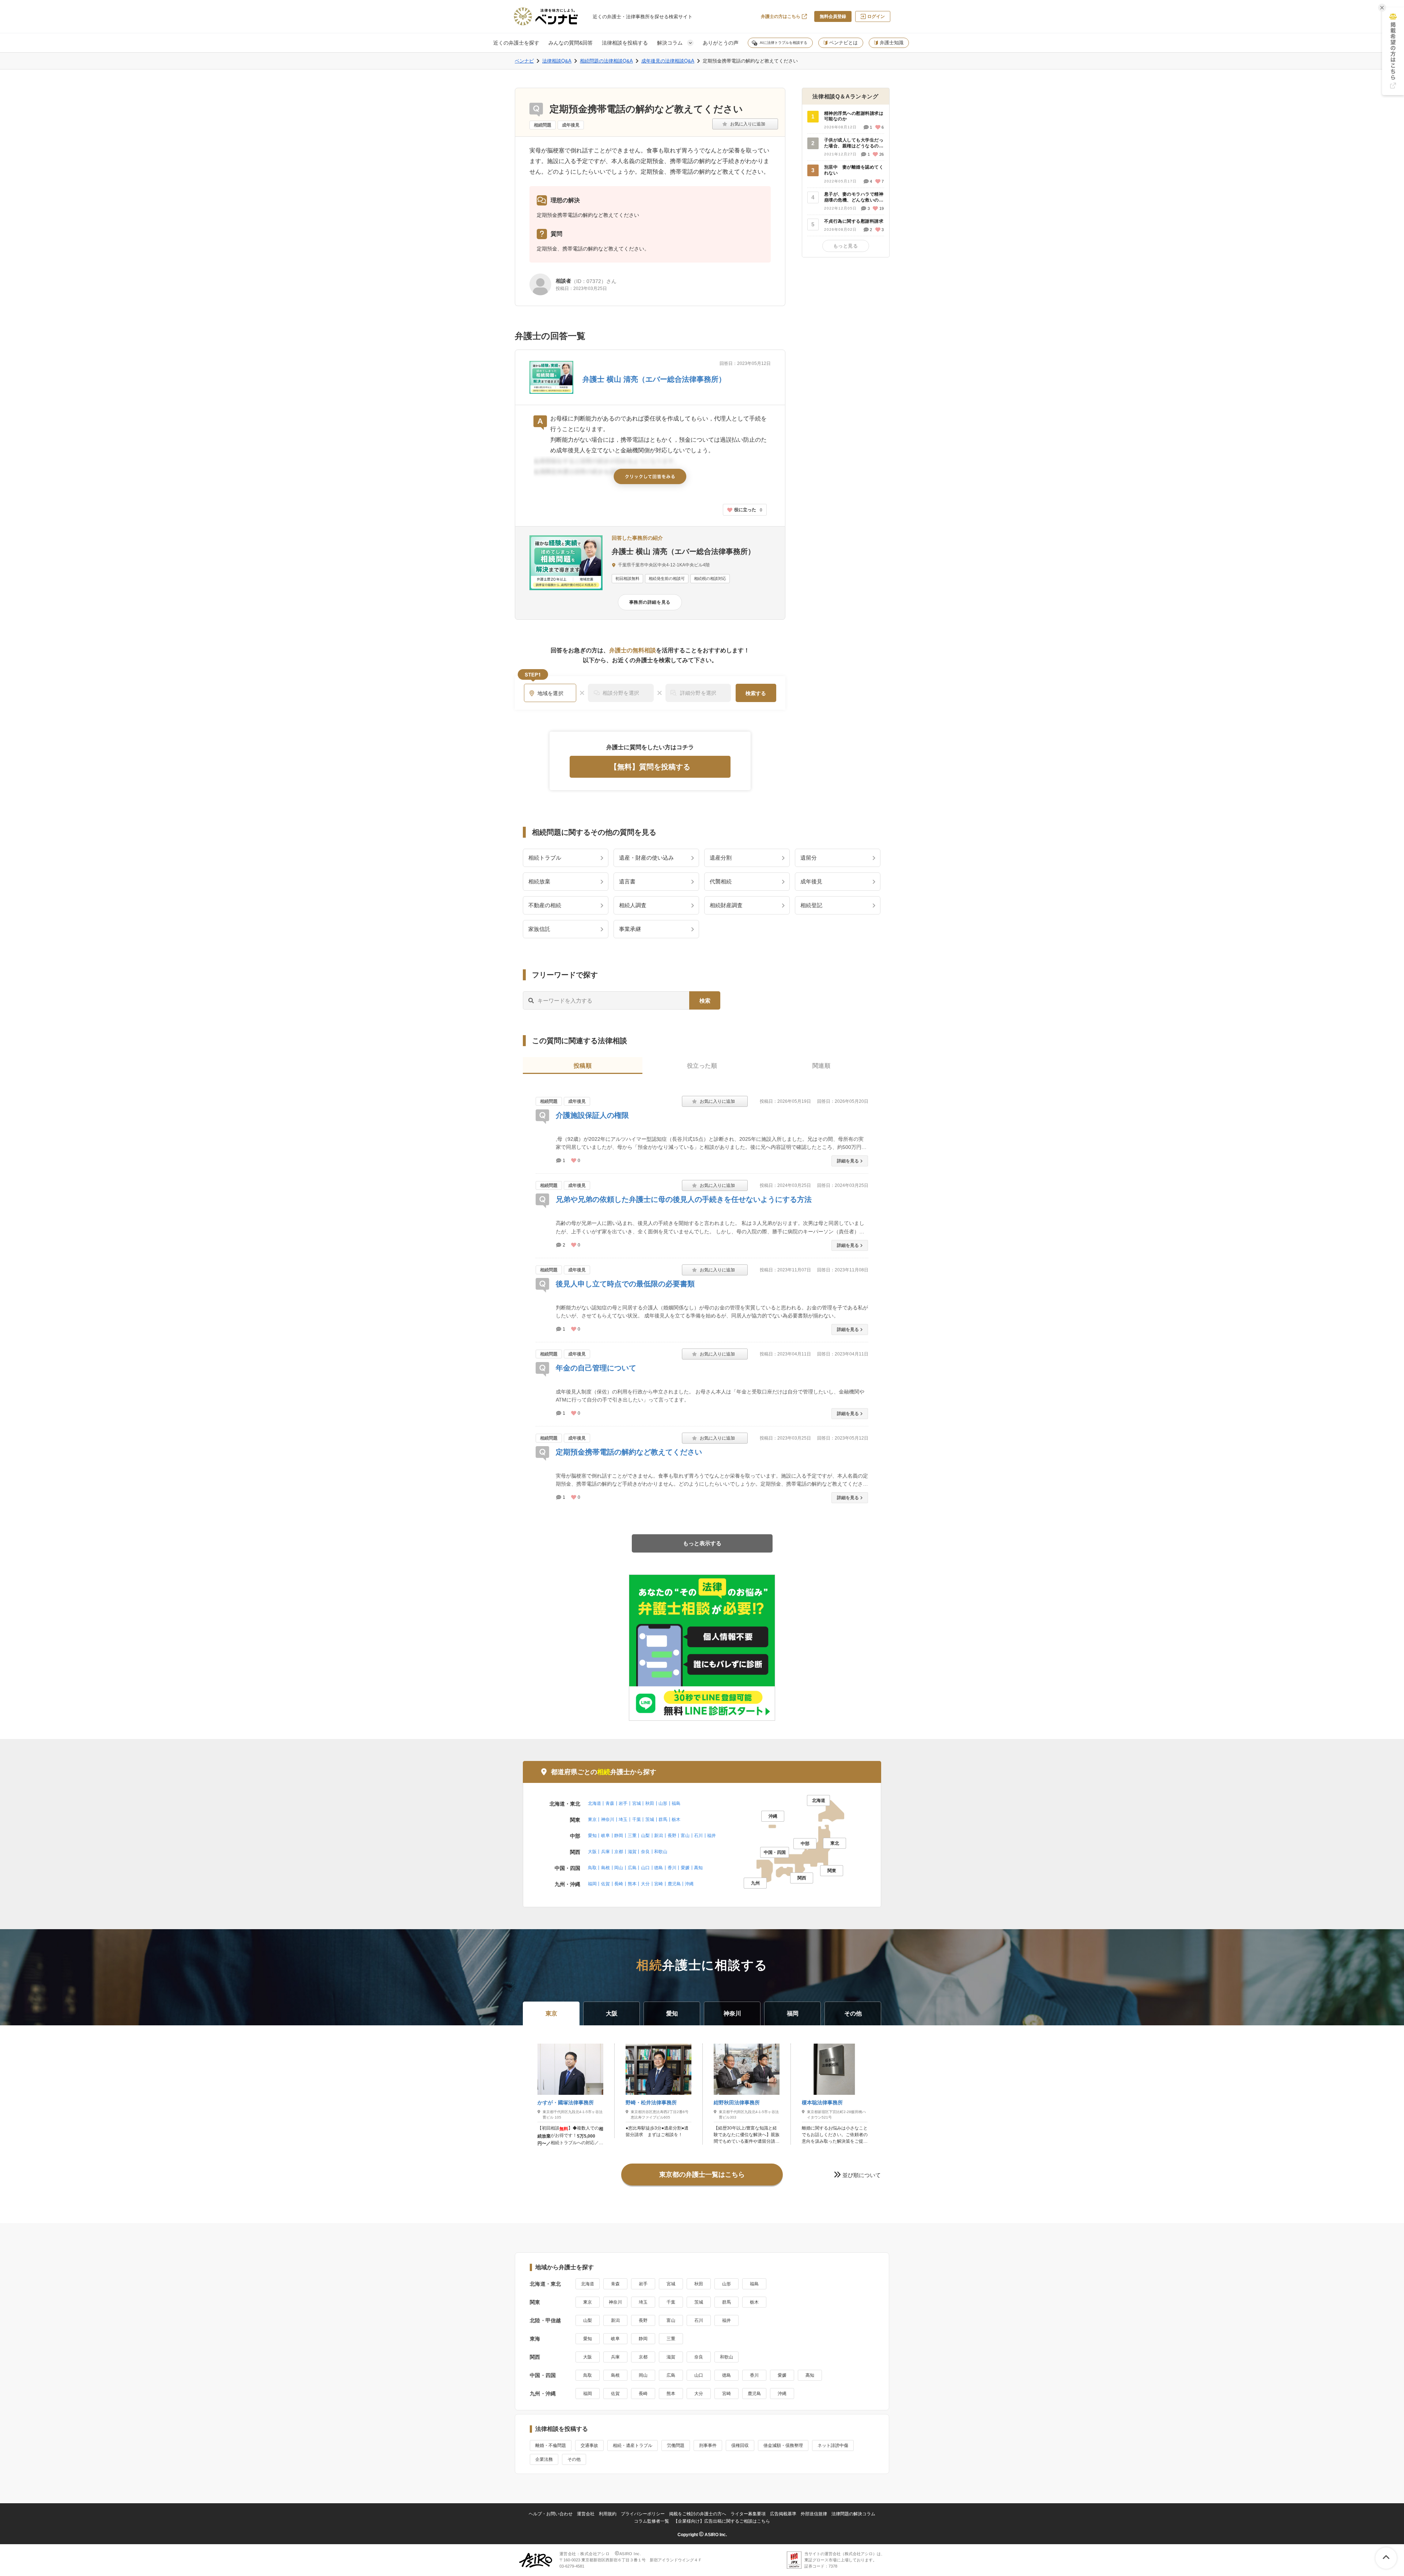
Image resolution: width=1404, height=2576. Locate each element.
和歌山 (661, 1852)
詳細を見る (848, 1161)
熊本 (632, 1884)
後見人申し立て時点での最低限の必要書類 (625, 1284)
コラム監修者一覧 (652, 2521)
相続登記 (811, 905)
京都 (619, 1852)
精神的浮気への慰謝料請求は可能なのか (854, 116)
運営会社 (586, 2514)
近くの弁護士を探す (516, 43)
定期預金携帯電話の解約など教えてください (629, 1452)
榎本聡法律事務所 (822, 2102)
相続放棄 (539, 881)
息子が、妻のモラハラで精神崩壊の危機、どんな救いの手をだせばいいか (854, 197)
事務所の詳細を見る (650, 602)
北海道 (595, 1803)
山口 (645, 1868)
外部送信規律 (814, 2514)
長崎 (619, 1884)
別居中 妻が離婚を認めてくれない (854, 170)
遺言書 (627, 881)
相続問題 (543, 125)
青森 (610, 1803)
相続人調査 (633, 905)
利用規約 (608, 2514)
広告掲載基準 (783, 2514)
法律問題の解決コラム (853, 2514)
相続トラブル (545, 858)
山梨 (645, 1836)
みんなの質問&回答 (571, 43)
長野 (672, 1836)
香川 (672, 1868)
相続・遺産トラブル (633, 2445)
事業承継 (630, 929)
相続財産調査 (726, 905)
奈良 (645, 1852)
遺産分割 (721, 858)
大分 (645, 1884)
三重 (632, 1836)
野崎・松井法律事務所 (651, 2102)
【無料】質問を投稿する (650, 767)
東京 (592, 1819)
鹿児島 (674, 1884)
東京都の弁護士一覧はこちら (702, 2175)
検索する (756, 693)
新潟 (658, 1836)
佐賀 (605, 1884)
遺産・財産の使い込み (646, 858)
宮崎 (658, 1884)
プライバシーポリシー (643, 2514)
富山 (685, 1836)
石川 (698, 1836)
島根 (605, 1868)
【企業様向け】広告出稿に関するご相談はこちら (722, 2521)
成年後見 (571, 125)
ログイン (876, 16)
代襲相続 (721, 881)
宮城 (637, 1803)
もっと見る (846, 246)
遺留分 (809, 858)
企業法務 (544, 2459)
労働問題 (676, 2445)
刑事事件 (708, 2445)
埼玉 (623, 1819)
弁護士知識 (892, 43)
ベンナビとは (843, 43)
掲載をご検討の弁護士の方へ (698, 2514)
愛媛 (685, 1868)
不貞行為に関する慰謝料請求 (854, 221)
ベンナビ (524, 61)
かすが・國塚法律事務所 (566, 2102)
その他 (574, 2459)
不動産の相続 (545, 905)
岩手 (623, 1803)
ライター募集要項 (748, 2514)
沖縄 (689, 1884)
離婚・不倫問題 (551, 2445)
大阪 (592, 1852)
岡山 (619, 1868)
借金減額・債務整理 (783, 2445)
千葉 (637, 1819)
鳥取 (592, 1868)
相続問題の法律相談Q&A (606, 61)
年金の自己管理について (596, 1368)
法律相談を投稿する (625, 43)
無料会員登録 (833, 16)
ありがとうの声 (721, 43)
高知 (698, 1868)
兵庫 (605, 1852)
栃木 (676, 1819)
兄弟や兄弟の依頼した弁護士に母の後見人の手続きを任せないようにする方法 (684, 1199)
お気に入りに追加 (745, 124)
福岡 (592, 1884)
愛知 (592, 1836)
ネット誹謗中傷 (833, 2445)
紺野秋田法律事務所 (737, 2102)
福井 (712, 1836)
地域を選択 (551, 693)
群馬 (663, 1819)
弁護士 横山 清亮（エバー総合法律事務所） (654, 379)
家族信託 (539, 929)
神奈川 (608, 1819)
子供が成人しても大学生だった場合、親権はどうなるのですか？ (854, 143)
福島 (676, 1803)
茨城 (650, 1819)
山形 (663, 1803)
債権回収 (740, 2445)
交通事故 (589, 2445)
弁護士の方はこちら (781, 16)
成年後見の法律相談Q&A (668, 61)
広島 (632, 1868)
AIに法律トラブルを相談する (784, 43)
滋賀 (632, 1852)
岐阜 (605, 1836)
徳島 (658, 1868)
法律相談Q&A (557, 61)
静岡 (619, 1836)
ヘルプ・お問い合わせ (551, 2514)
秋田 (650, 1803)
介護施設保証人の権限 (592, 1115)
